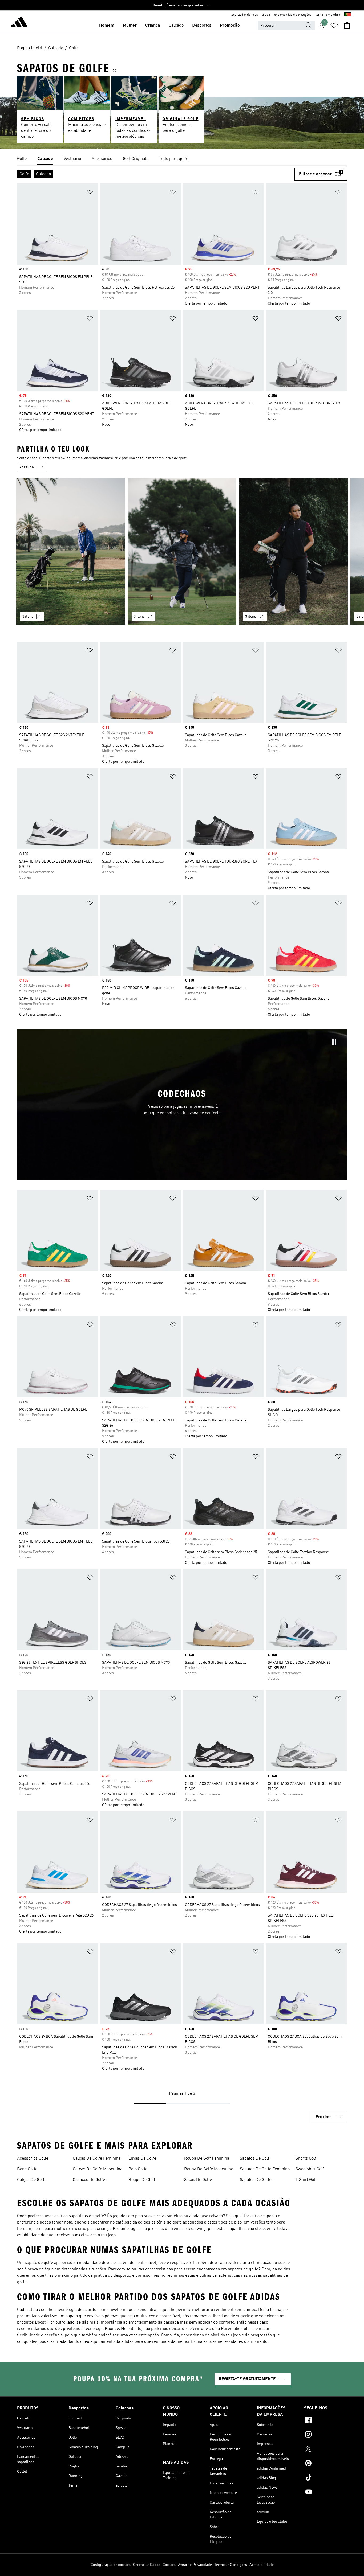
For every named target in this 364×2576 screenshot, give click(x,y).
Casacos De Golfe (89, 2180)
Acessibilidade (262, 2565)
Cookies (169, 2565)
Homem (107, 26)
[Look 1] (71, 551)
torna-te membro (328, 15)
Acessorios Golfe (33, 2159)
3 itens (28, 617)
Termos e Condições (231, 2565)
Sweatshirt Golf (310, 2169)
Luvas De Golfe (142, 2159)
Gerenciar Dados (147, 2565)
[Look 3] (293, 551)
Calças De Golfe (32, 2180)
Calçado (176, 26)
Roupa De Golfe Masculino (209, 2169)
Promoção (230, 26)
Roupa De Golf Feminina (207, 2159)
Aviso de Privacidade (195, 2565)
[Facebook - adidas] (325, 2421)
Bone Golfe (27, 2169)
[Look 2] (182, 551)
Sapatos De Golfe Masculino (256, 2180)
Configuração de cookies (111, 2565)
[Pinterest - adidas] (325, 2464)
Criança (153, 26)
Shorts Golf (306, 2159)
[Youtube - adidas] (325, 2493)
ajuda (266, 15)
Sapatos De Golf (254, 2159)
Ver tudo (27, 467)
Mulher (130, 26)
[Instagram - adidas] (325, 2435)
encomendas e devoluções (293, 15)
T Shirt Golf (306, 2180)
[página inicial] (19, 23)
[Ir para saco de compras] (347, 26)
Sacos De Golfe (198, 2180)
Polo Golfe (138, 2169)
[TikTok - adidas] (325, 2478)
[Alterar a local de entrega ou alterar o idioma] (348, 15)
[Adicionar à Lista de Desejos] (90, 193)
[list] (182, 159)
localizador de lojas (244, 15)
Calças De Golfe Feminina (97, 2159)
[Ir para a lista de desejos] (334, 26)
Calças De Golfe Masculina (98, 2169)
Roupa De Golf (142, 2180)
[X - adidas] (325, 2450)
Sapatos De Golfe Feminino (265, 2169)
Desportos (202, 26)
